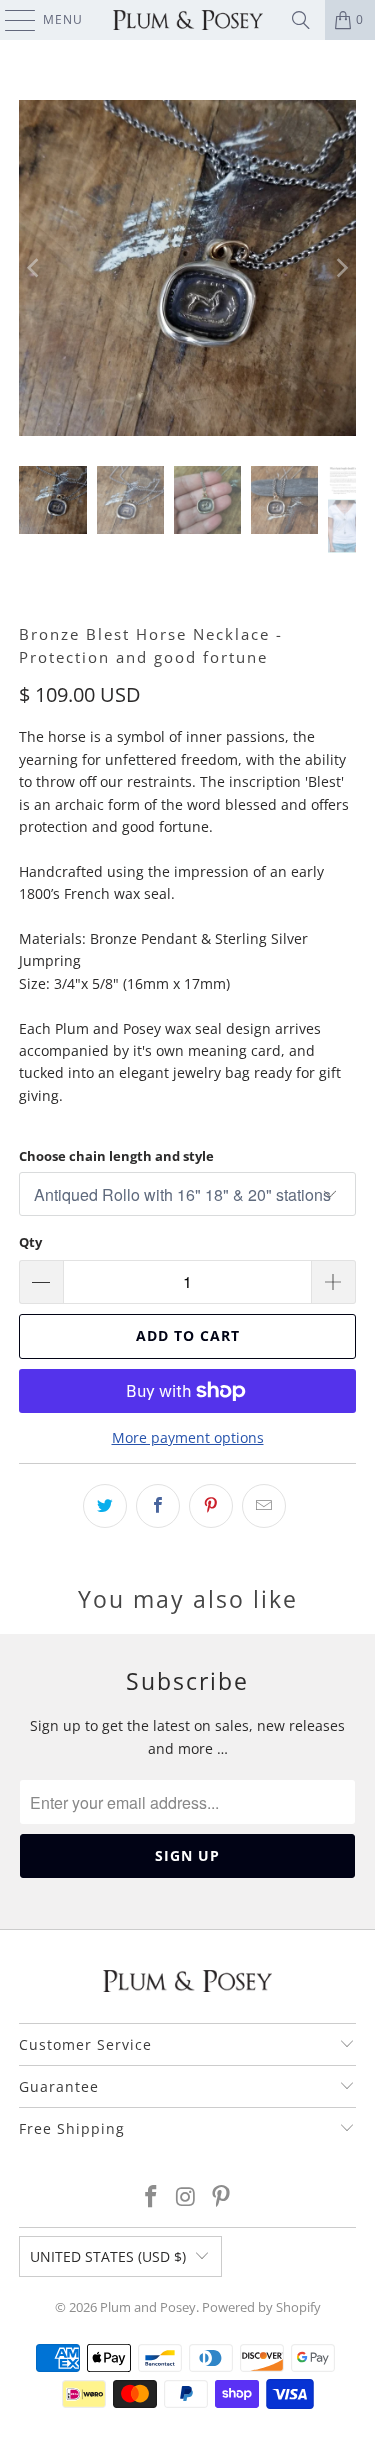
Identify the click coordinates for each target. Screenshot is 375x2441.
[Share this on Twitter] (105, 1506)
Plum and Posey (148, 2307)
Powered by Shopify (261, 2307)
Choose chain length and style (116, 1156)
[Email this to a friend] (264, 1506)
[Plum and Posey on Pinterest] (221, 2197)
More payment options (188, 1437)
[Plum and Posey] (188, 20)
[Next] (341, 268)
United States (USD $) (108, 2256)
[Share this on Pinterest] (211, 1506)
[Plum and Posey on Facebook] (152, 2197)
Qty (30, 1242)
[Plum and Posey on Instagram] (187, 2197)
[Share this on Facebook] (158, 1506)
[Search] (301, 20)
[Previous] (34, 268)
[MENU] (10, 20)
